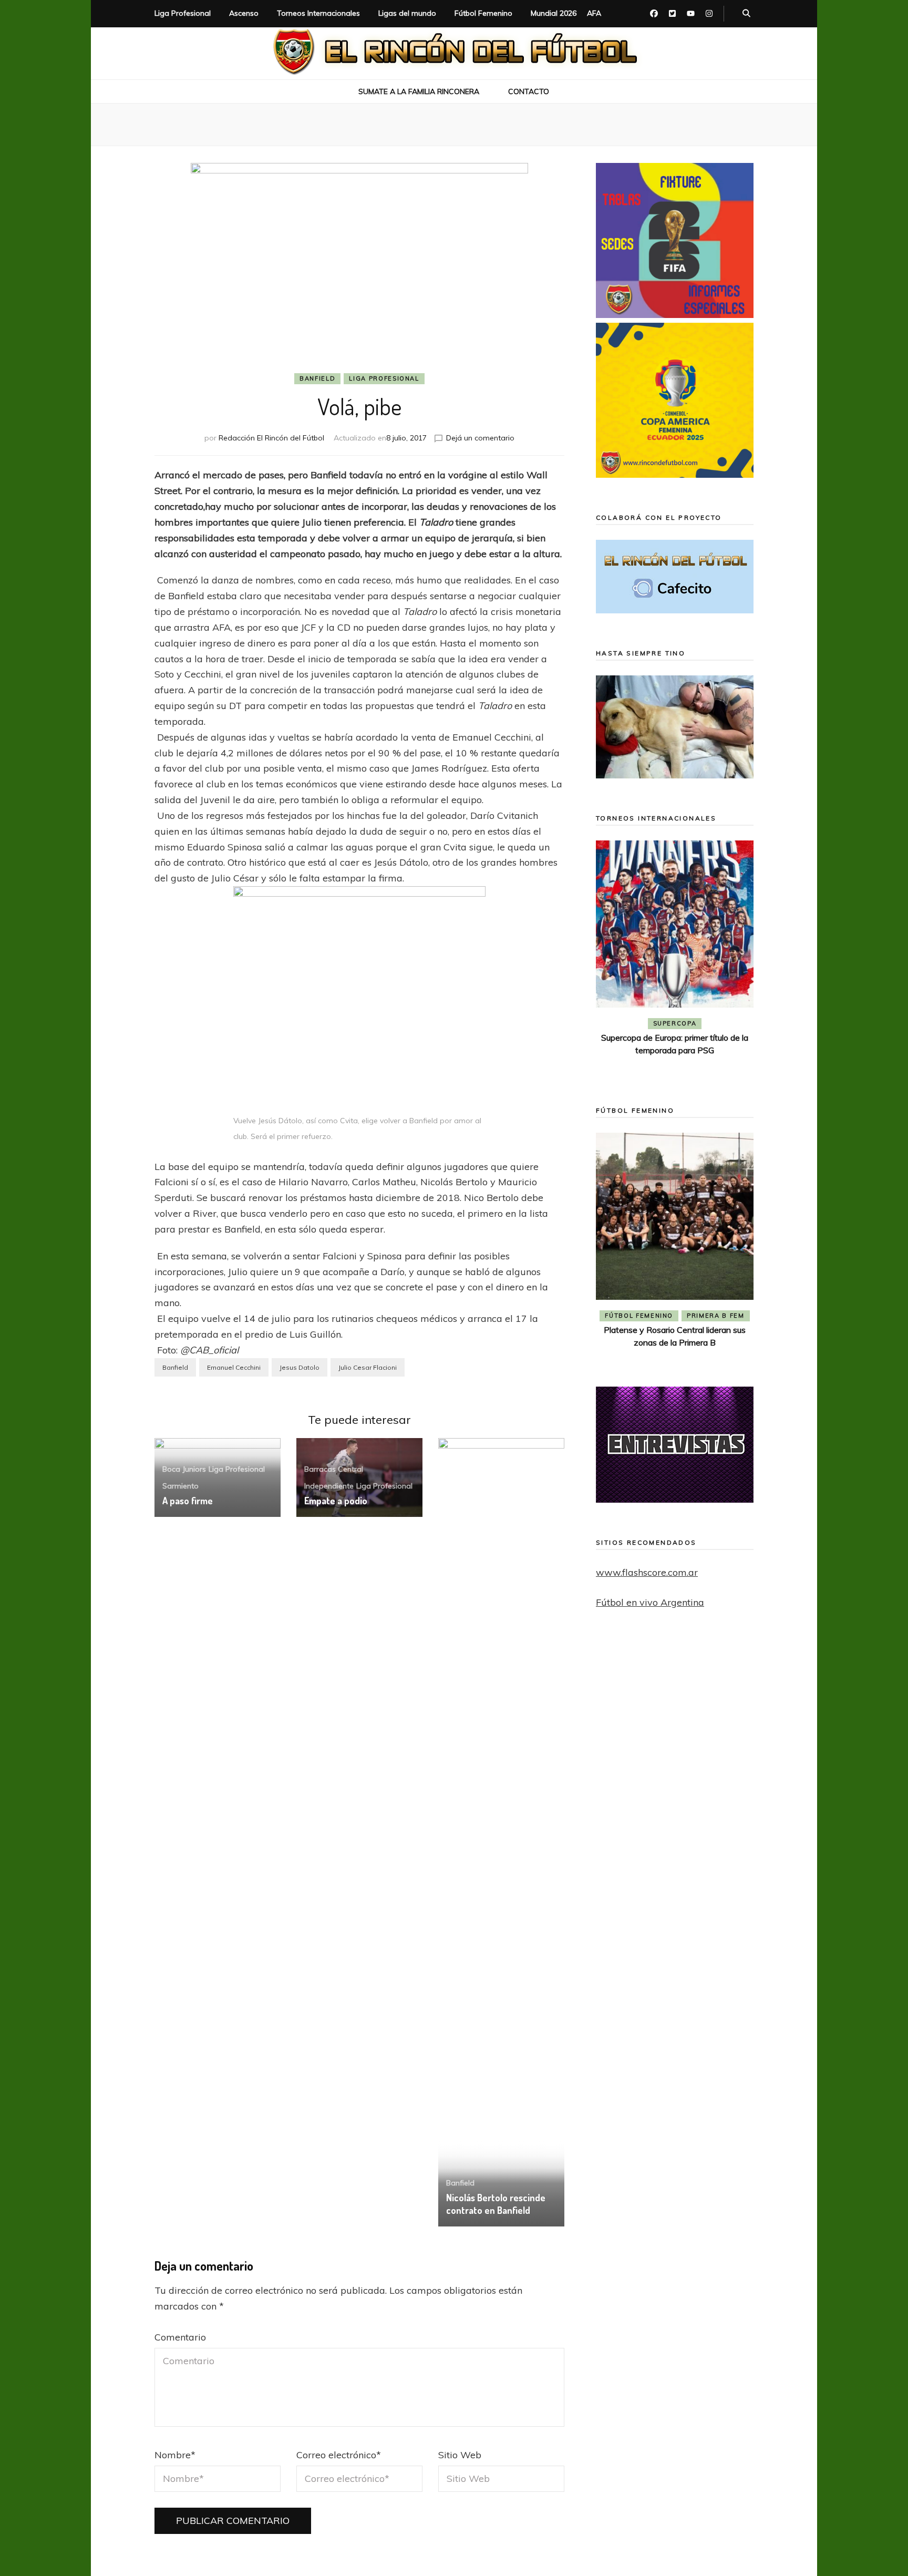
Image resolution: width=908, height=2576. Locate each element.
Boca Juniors (184, 1469)
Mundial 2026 (554, 13)
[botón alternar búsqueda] (746, 14)
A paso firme (188, 1501)
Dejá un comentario (480, 438)
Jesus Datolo (300, 1367)
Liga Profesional (183, 13)
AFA (594, 13)
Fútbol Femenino (483, 13)
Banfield (317, 378)
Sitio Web (460, 2455)
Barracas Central (334, 1469)
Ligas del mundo (407, 13)
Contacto (529, 91)
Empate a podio (336, 1501)
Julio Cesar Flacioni (368, 1367)
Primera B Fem (715, 1316)
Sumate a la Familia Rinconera (419, 91)
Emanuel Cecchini (234, 1367)
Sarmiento (180, 1486)
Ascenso (244, 13)
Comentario (180, 2337)
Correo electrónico (339, 2455)
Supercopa (675, 1023)
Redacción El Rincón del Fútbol (271, 438)
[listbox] (675, 958)
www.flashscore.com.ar (647, 1572)
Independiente (329, 1486)
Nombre (175, 2455)
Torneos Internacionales (318, 13)
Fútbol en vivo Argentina (650, 1602)
